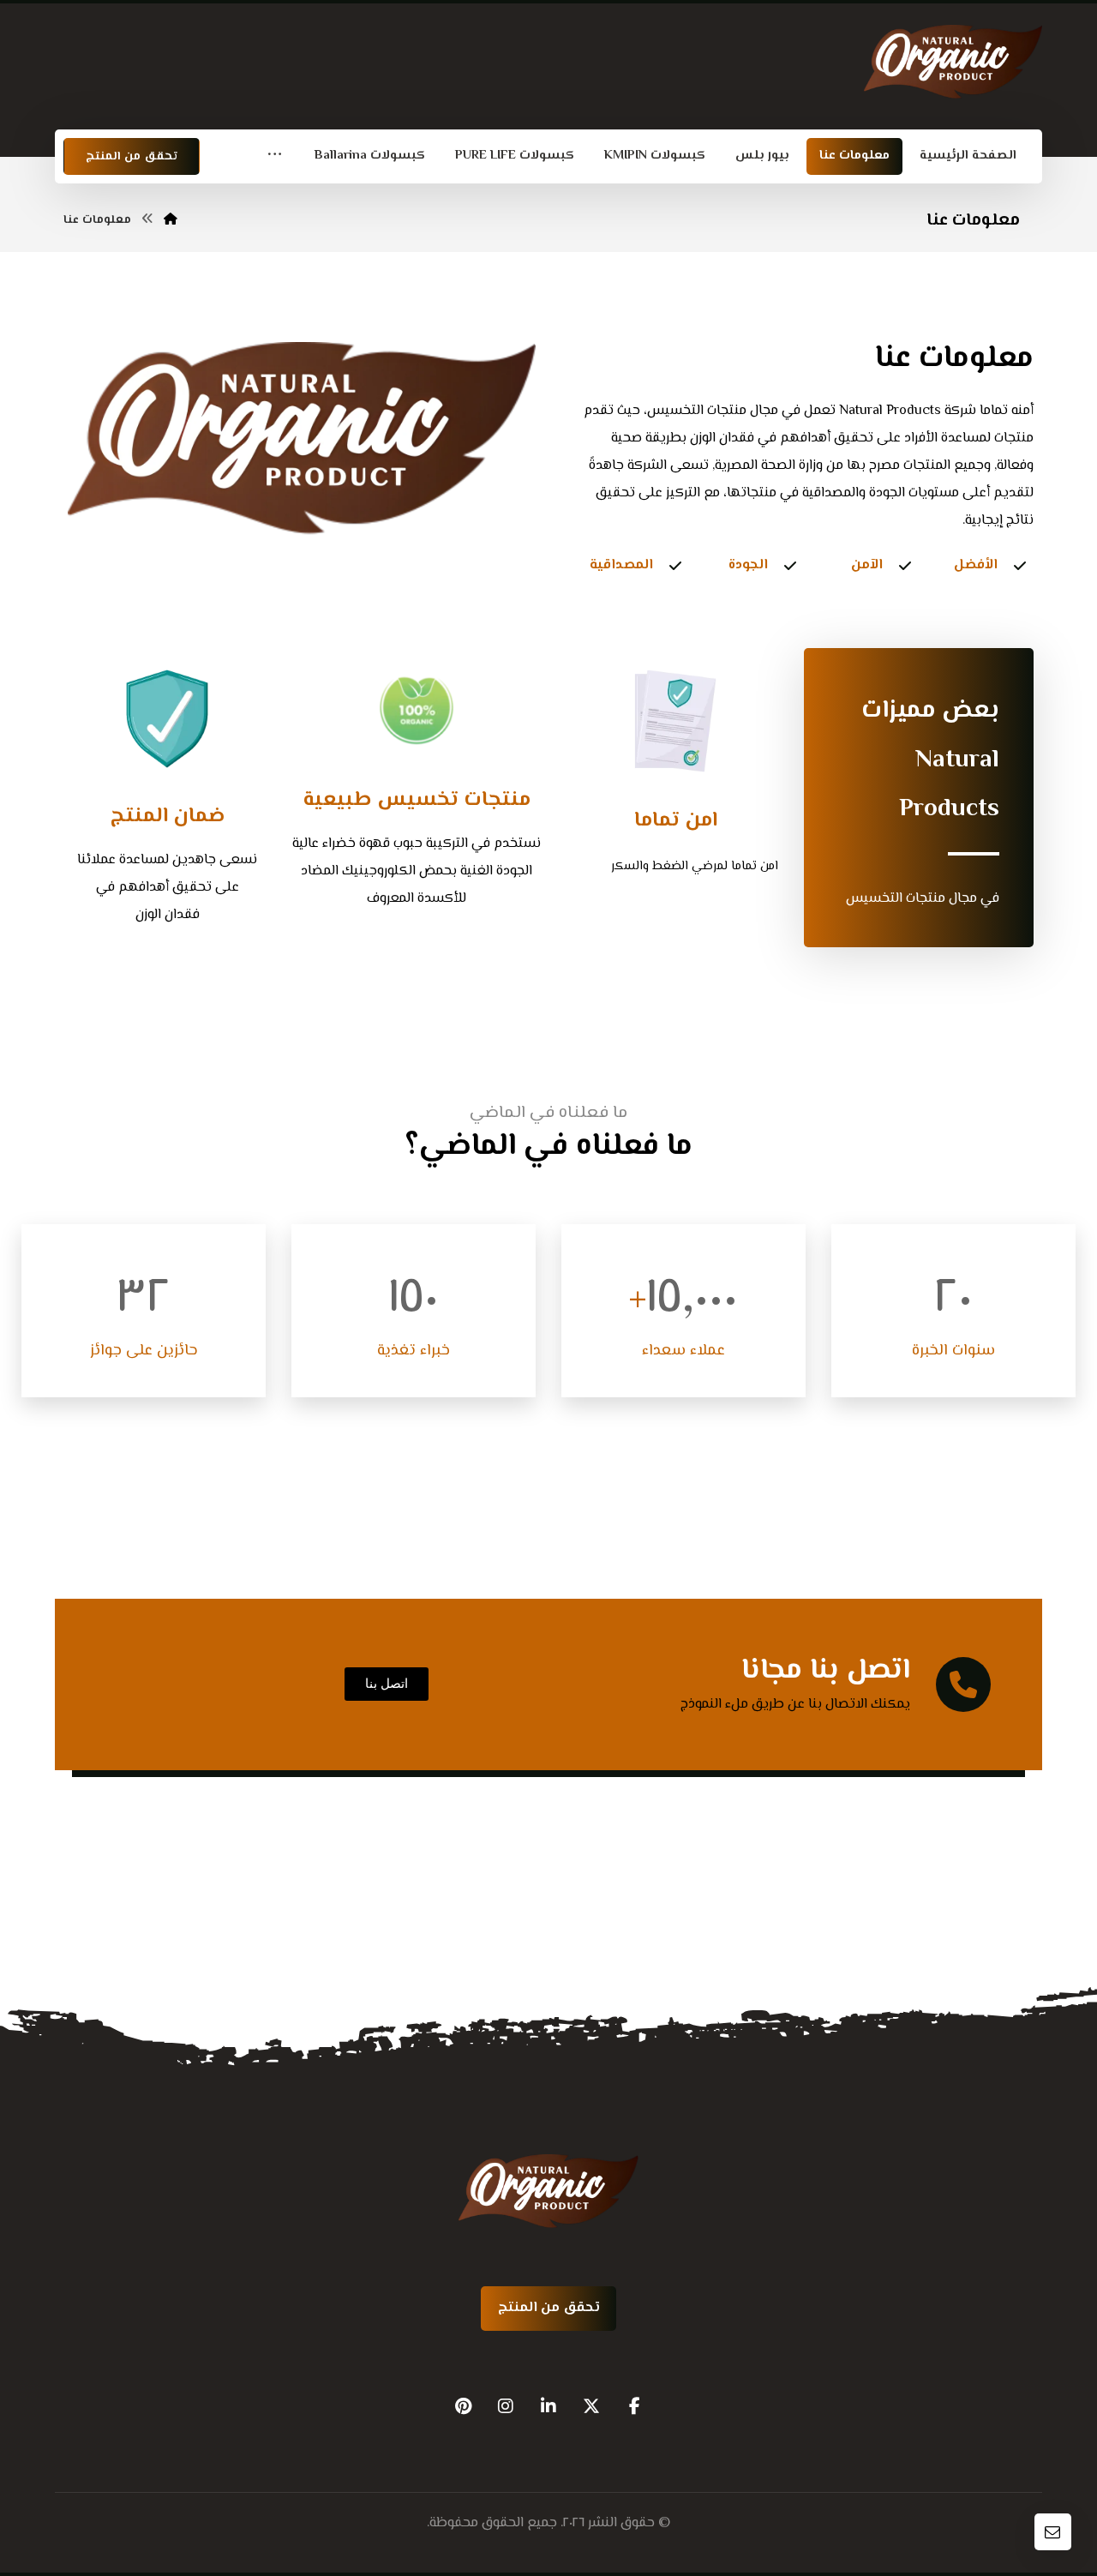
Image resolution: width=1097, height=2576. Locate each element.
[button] (275, 156)
